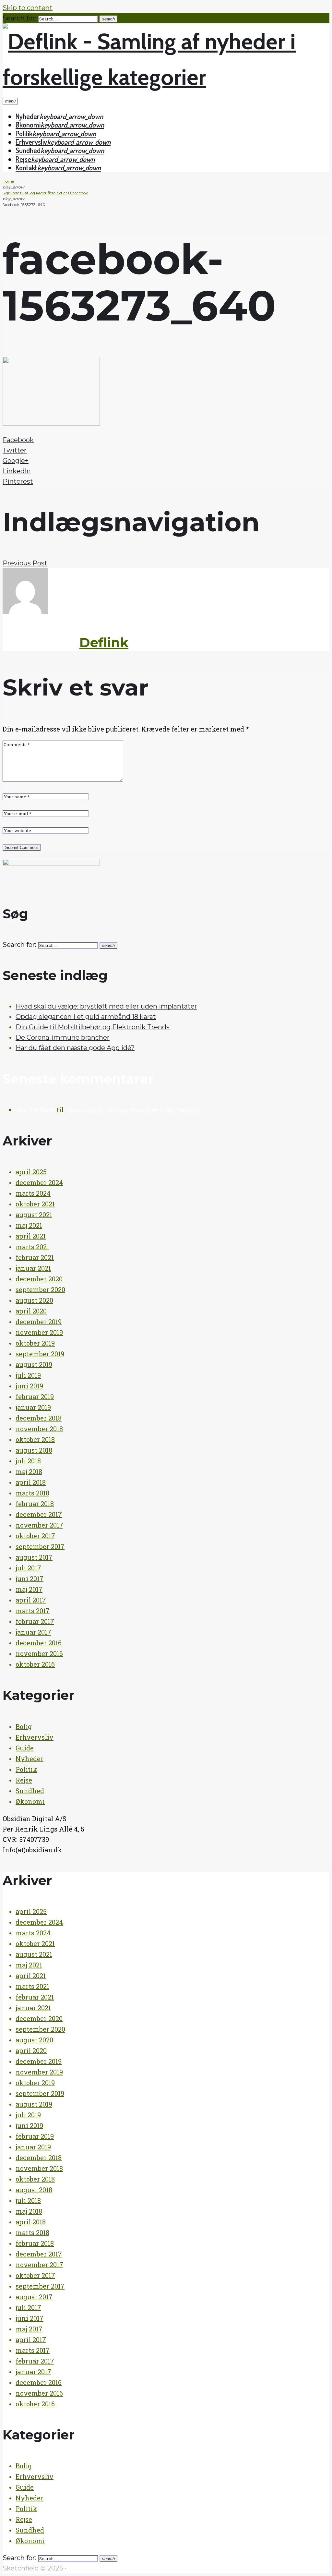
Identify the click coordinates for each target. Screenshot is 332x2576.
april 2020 (31, 1311)
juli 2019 (28, 1375)
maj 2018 (29, 1471)
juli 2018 (28, 1461)
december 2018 (39, 1418)
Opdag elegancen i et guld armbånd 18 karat (86, 1017)
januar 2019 (33, 1407)
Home (8, 181)
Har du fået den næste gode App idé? (75, 1048)
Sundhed (28, 150)
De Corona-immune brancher (63, 1037)
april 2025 (31, 1172)
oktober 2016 (35, 1664)
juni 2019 (29, 1386)
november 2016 (39, 1653)
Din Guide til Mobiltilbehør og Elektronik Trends (93, 1027)
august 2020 (34, 1300)
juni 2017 (30, 1578)
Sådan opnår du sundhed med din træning (133, 1110)
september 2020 (40, 1289)
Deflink (104, 642)
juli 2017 (28, 1568)
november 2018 (39, 1429)
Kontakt (26, 167)
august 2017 (34, 1557)
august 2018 (34, 1450)
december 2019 (39, 1322)
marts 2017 (33, 1611)
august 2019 (34, 1364)
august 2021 (34, 1215)
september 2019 (40, 1354)
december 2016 (39, 1643)
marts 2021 (32, 1247)
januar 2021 (33, 1268)
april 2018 (31, 1482)
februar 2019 (35, 1397)
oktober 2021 (35, 1204)
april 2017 (31, 1600)
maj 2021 (29, 1225)
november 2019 (39, 1332)
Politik (24, 133)
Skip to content (28, 8)
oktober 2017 (35, 1536)
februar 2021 (35, 1257)
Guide (25, 1748)
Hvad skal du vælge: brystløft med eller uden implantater (106, 1006)
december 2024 (39, 1182)
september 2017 (40, 1546)
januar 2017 (33, 1632)
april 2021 (31, 1236)
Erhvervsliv (31, 142)
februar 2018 (35, 1504)
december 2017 (39, 1514)
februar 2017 (35, 1621)
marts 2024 (33, 1193)
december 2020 (39, 1279)
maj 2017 (29, 1589)
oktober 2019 (35, 1343)
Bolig (24, 1726)
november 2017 (39, 1525)
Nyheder (28, 116)
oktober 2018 (35, 1439)
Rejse (23, 159)
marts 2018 (32, 1493)
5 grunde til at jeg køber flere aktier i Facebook (45, 193)
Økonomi (28, 125)
